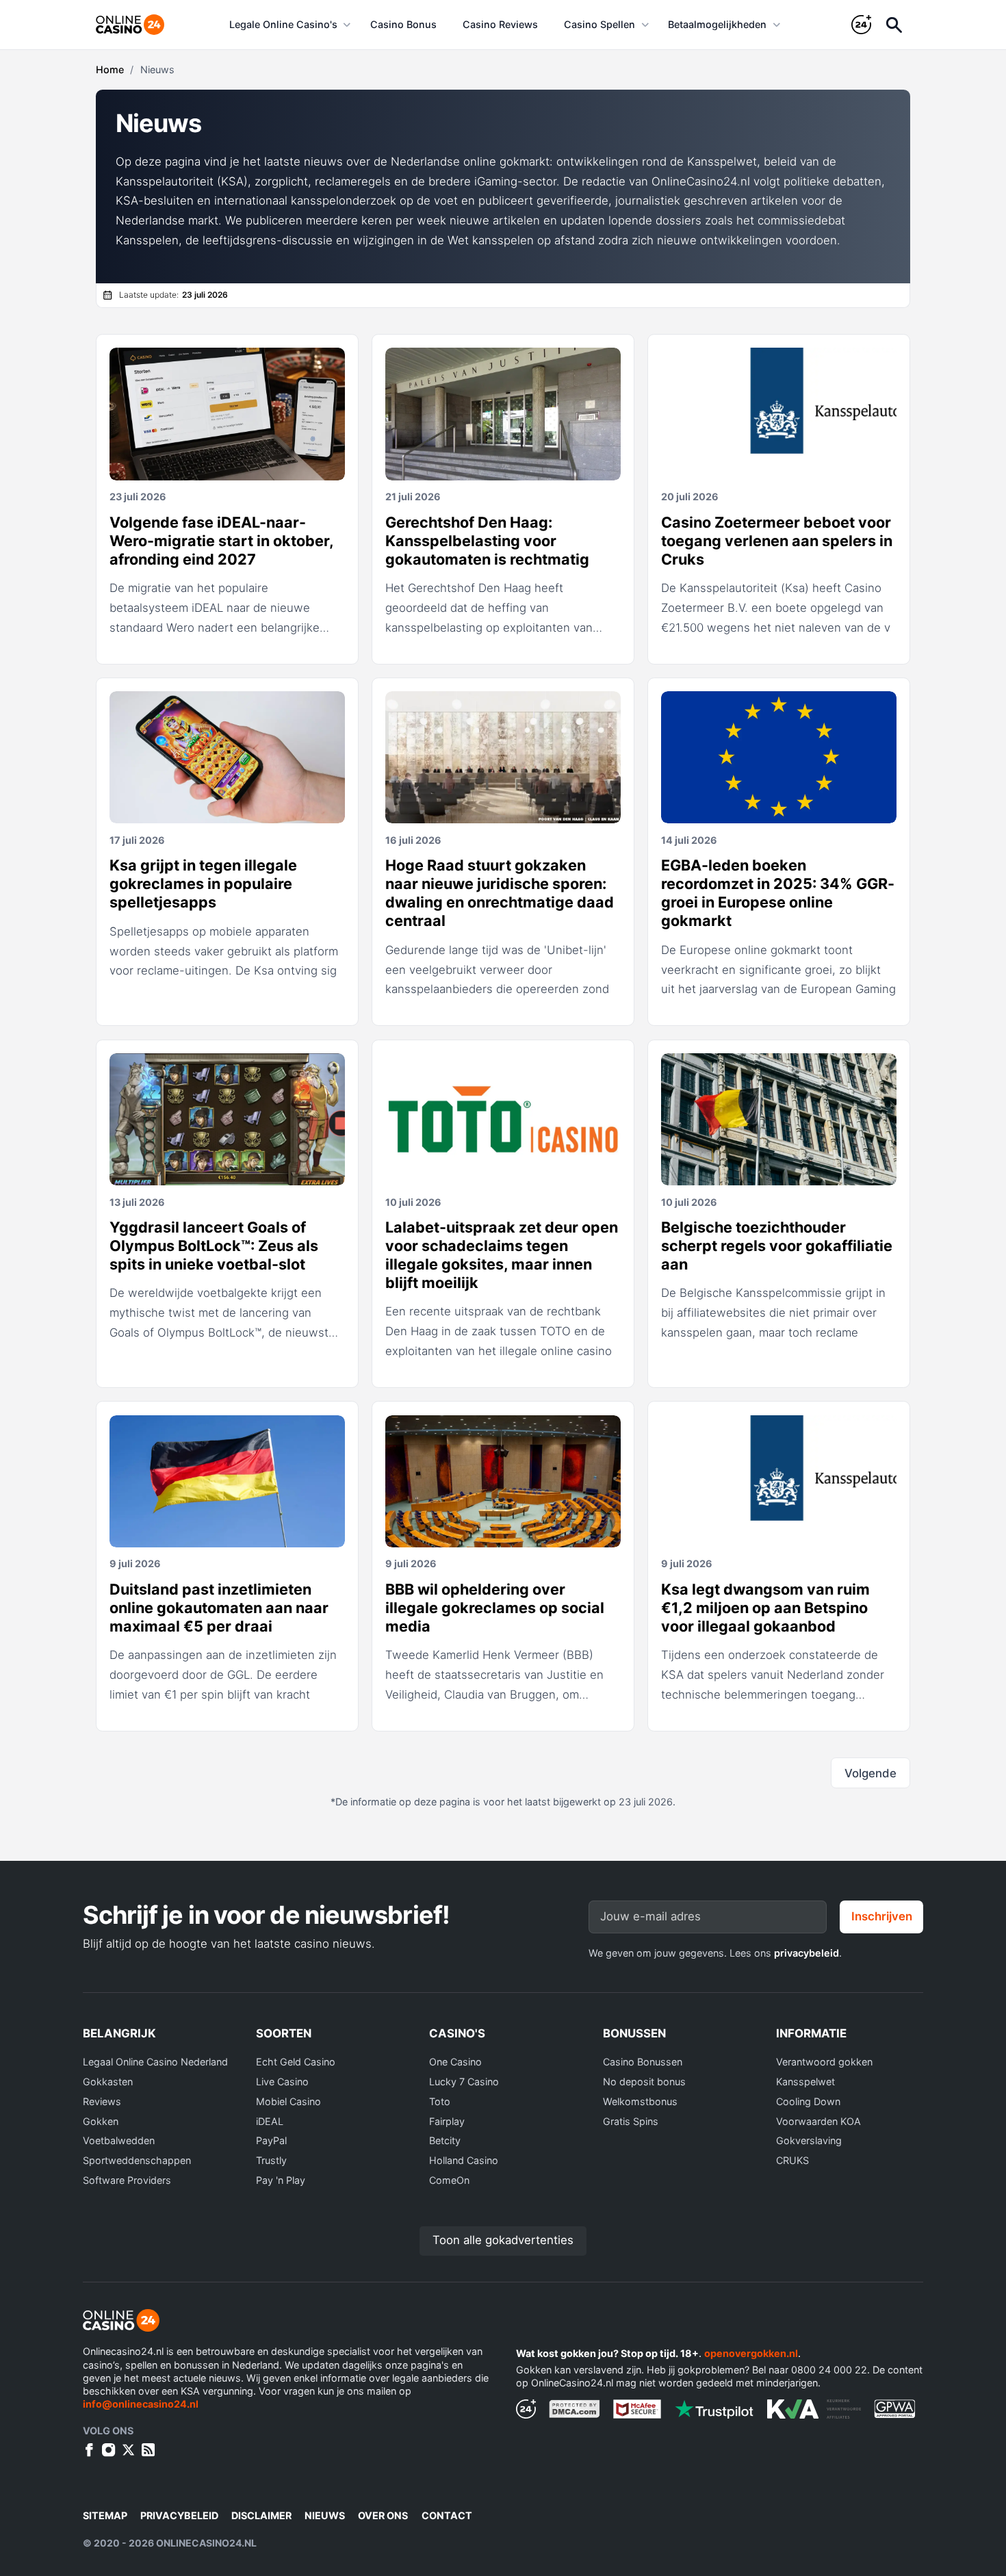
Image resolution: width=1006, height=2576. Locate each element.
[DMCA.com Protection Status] (575, 2409)
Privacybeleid (179, 2515)
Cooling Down (808, 2101)
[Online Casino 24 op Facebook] (89, 2450)
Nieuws (325, 2515)
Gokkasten (108, 2082)
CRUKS (792, 2160)
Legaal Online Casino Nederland (155, 2062)
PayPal (271, 2140)
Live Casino (282, 2082)
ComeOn (449, 2180)
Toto (440, 2101)
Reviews (102, 2101)
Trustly (271, 2160)
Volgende (870, 1773)
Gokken (101, 2121)
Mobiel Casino (288, 2101)
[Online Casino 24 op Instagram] (108, 2450)
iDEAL (270, 2121)
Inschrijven (882, 1916)
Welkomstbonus (640, 2101)
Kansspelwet (805, 2082)
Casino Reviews (500, 24)
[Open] (894, 25)
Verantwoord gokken (824, 2062)
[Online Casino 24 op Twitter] (128, 2450)
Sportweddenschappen (137, 2160)
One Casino (455, 2062)
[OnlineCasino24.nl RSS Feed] (148, 2450)
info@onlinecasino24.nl (141, 2404)
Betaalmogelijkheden (717, 24)
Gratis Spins (631, 2121)
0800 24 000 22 (829, 2370)
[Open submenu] (347, 25)
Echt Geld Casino (296, 2062)
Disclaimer (261, 2515)
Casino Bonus (403, 24)
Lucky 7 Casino (464, 2082)
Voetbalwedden (119, 2140)
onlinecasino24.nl (206, 2543)
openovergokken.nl (751, 2353)
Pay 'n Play (281, 2180)
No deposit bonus (644, 2082)
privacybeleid (807, 1953)
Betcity (445, 2140)
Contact (447, 2515)
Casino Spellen (599, 24)
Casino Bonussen (643, 2062)
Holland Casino (464, 2160)
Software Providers (127, 2180)
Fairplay (447, 2121)
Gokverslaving (809, 2140)
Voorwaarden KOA (818, 2121)
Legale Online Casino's (283, 24)
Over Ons (383, 2515)
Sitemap (105, 2515)
